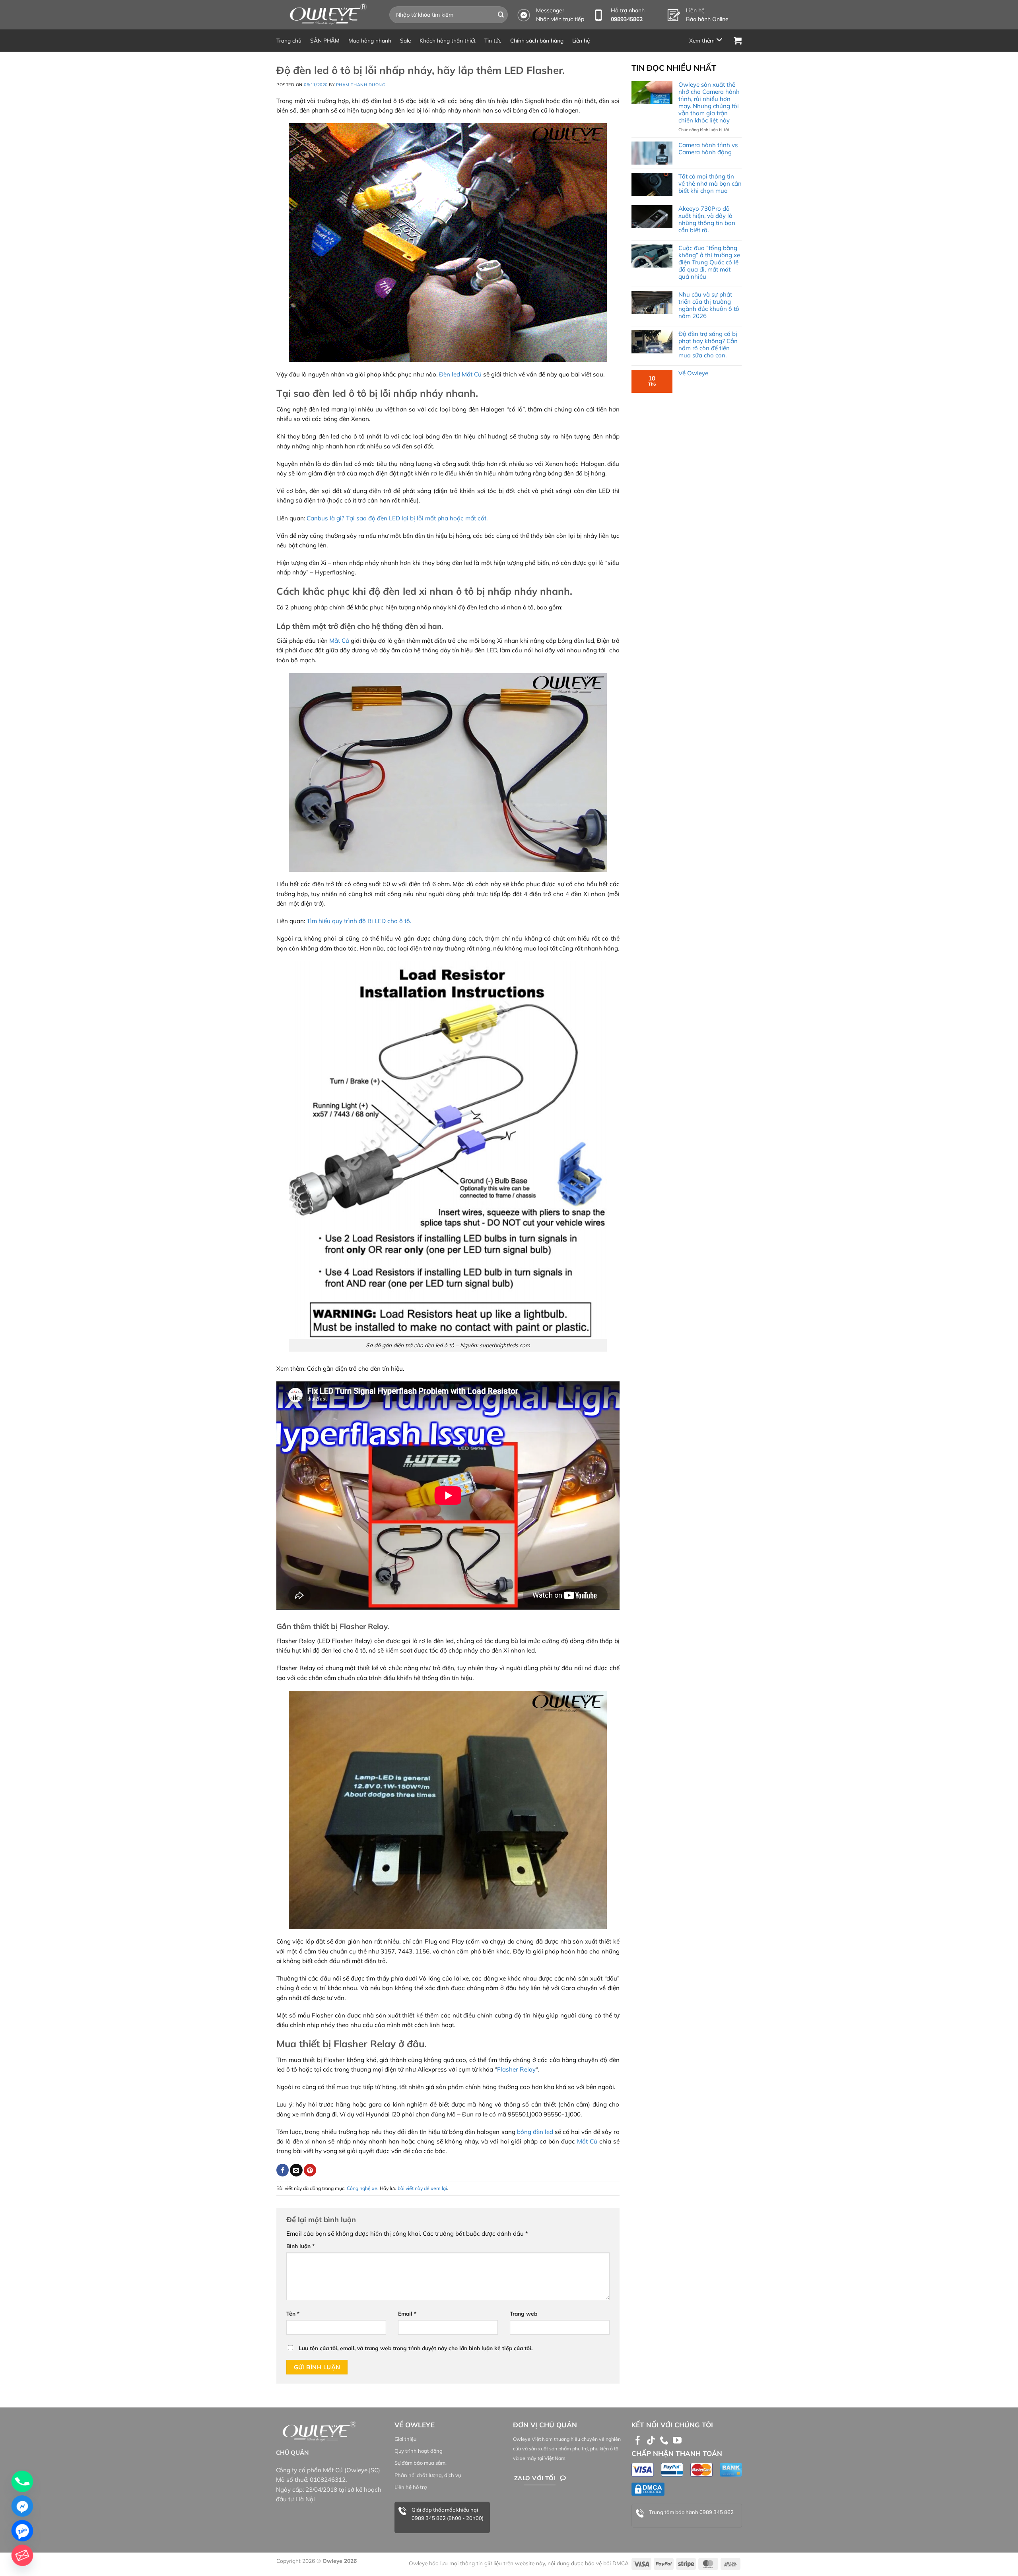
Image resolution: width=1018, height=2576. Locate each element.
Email (407, 2313)
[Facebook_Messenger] (22, 2506)
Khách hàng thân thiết (448, 40)
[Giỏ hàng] (738, 41)
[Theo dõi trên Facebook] (638, 2441)
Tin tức (493, 40)
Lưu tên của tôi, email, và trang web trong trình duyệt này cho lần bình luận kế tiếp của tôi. (416, 2348)
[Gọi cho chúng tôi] (664, 2441)
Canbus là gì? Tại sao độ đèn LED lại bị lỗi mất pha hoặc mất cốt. (397, 518)
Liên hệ (581, 40)
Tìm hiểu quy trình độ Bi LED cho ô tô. (359, 921)
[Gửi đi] (501, 15)
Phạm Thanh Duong (361, 85)
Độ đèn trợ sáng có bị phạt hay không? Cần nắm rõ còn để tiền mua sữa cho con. (708, 345)
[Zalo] (22, 2531)
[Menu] (707, 40)
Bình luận (300, 2246)
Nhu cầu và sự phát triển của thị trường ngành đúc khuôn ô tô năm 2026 (709, 305)
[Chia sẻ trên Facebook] (283, 2170)
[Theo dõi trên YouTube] (677, 2441)
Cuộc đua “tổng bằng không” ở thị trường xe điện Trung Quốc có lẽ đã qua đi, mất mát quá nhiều (709, 262)
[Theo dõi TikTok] (651, 2441)
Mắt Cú (339, 641)
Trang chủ (289, 40)
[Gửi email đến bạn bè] (296, 2170)
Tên (293, 2313)
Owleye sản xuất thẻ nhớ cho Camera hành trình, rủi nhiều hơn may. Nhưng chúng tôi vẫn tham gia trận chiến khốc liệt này (709, 103)
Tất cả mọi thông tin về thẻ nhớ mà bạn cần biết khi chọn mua (710, 184)
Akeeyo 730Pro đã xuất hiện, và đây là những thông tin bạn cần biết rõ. (707, 219)
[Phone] (22, 2481)
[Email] (22, 2555)
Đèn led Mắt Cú (460, 374)
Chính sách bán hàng (537, 40)
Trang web (524, 2313)
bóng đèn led (535, 2132)
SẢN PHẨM (325, 40)
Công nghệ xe (362, 2188)
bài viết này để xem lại (422, 2188)
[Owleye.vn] (327, 15)
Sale (405, 40)
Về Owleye (693, 373)
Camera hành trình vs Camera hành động (708, 149)
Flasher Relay (516, 2069)
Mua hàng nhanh (370, 40)
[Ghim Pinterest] (310, 2170)
